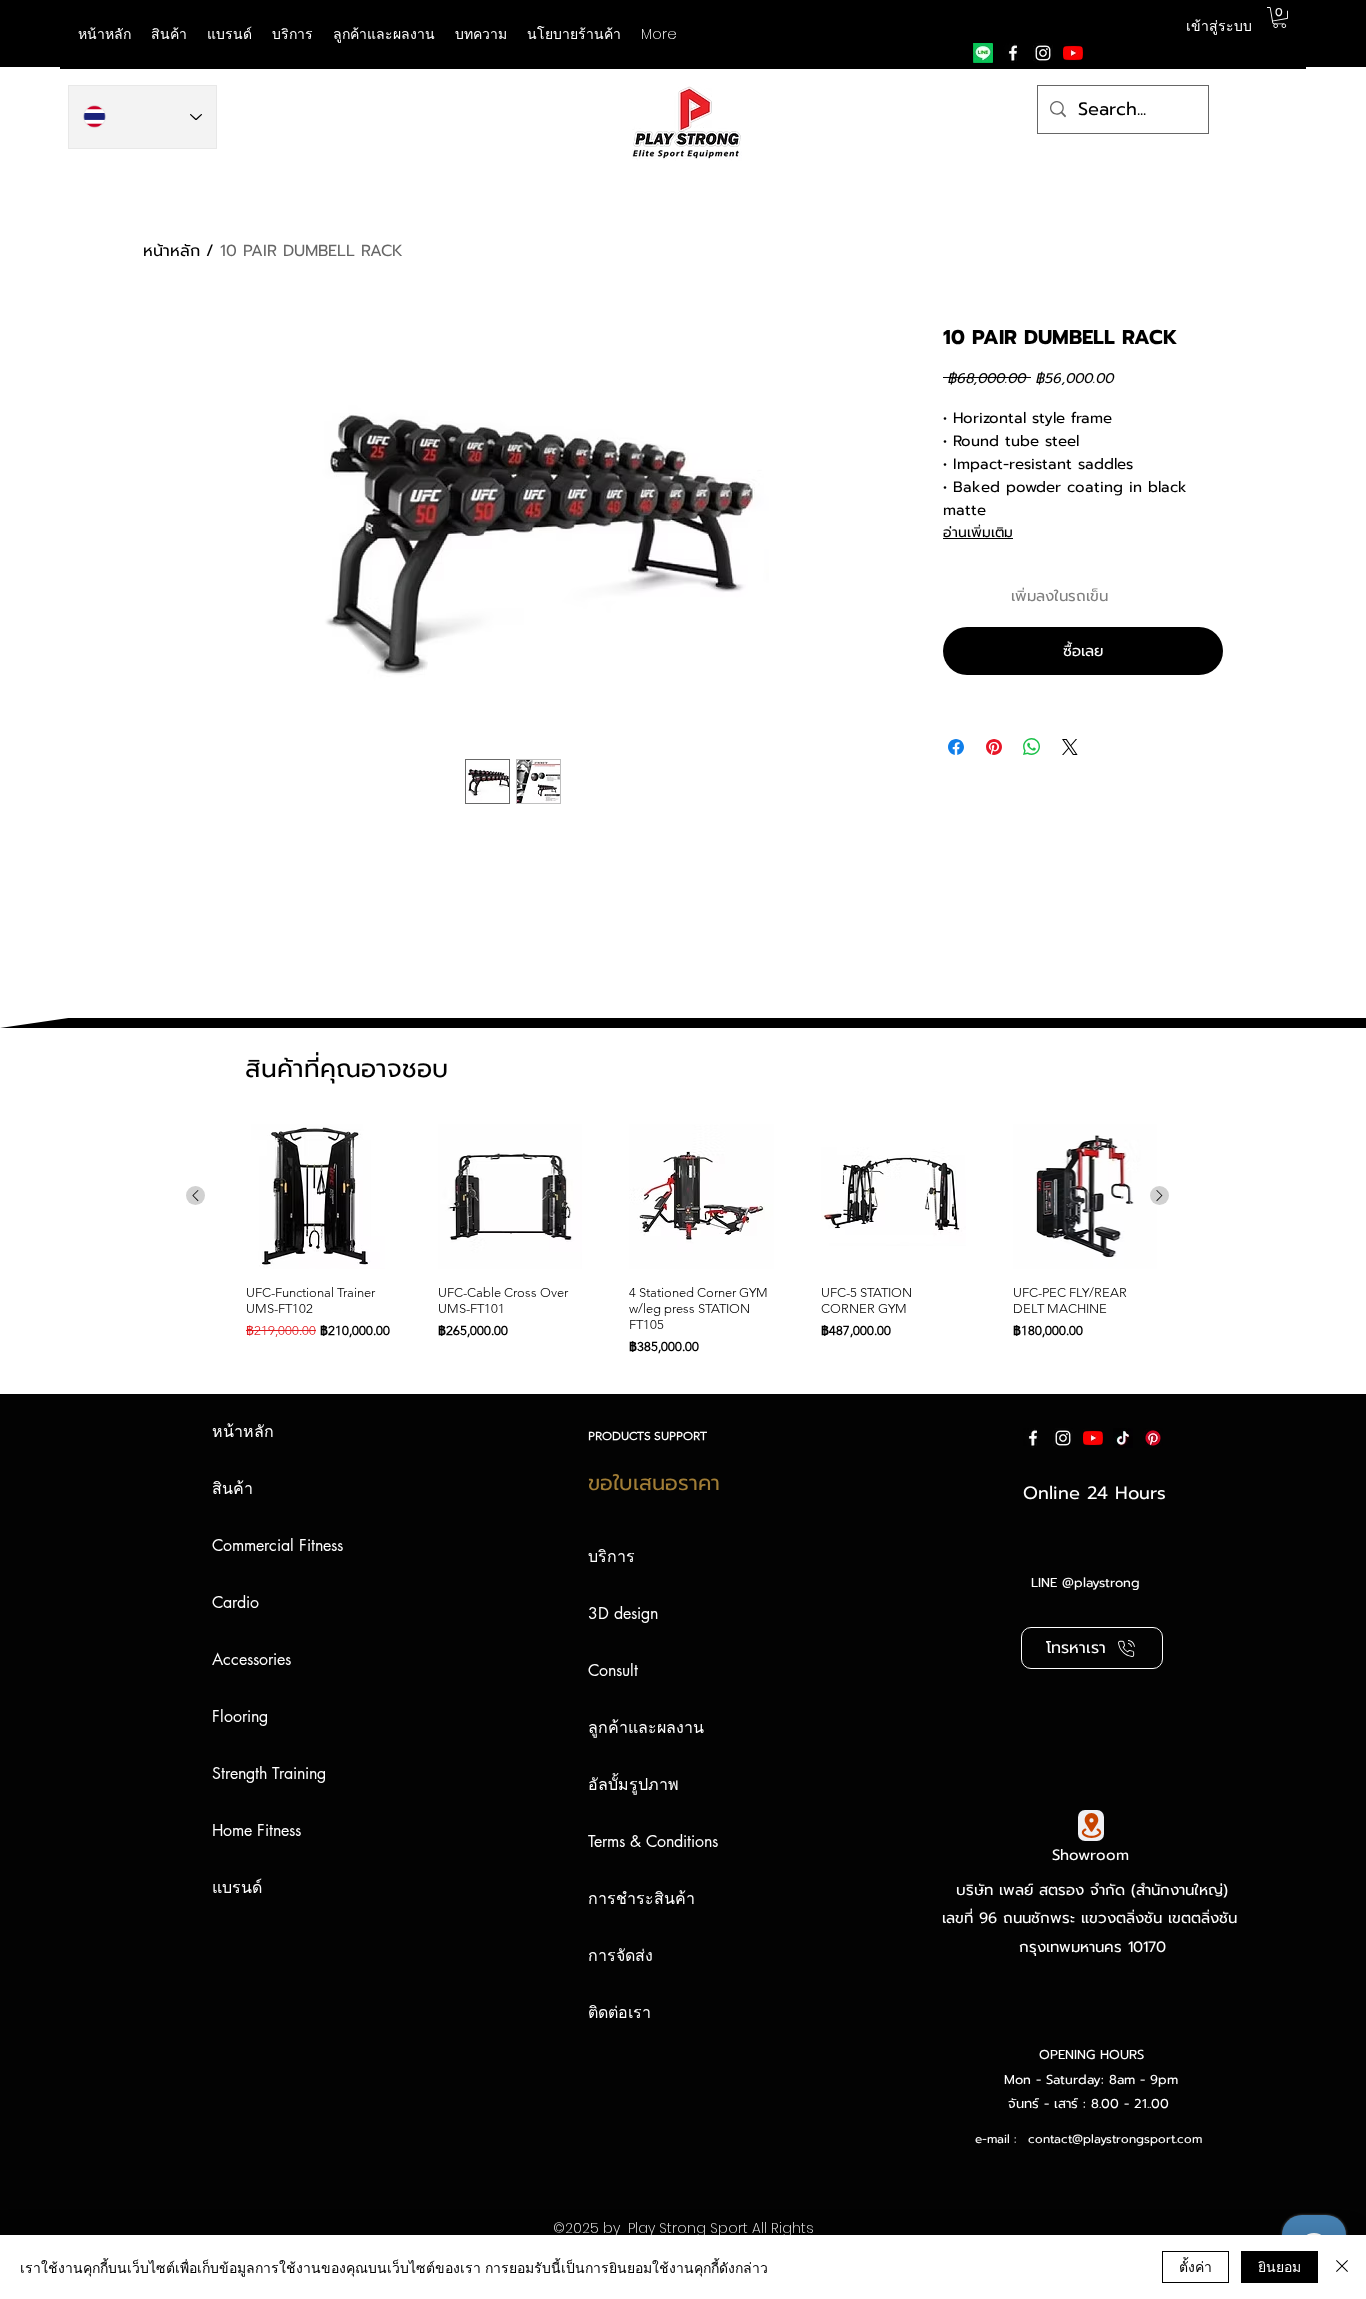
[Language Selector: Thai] (142, 117)
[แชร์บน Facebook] (956, 747)
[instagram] (1043, 53)
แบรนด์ (237, 1887)
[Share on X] (1070, 747)
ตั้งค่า (1195, 2266)
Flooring (240, 1716)
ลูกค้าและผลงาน (646, 1727)
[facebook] (1013, 53)
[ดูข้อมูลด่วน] (318, 1196)
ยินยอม (1279, 2266)
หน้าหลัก (171, 251)
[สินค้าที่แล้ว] (195, 1195)
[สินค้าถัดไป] (1159, 1195)
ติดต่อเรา (619, 2012)
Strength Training (269, 1773)
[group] (677, 1240)
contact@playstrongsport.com (1115, 2139)
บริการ (611, 1556)
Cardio (235, 1602)
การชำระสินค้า (641, 1898)
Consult (613, 1670)
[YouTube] (1073, 53)
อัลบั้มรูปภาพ (633, 1784)
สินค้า (232, 1488)
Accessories (251, 1659)
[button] (229, 34)
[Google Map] (1091, 1825)
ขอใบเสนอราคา (654, 1483)
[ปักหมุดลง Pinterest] (994, 747)
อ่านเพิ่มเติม (978, 532)
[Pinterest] (1153, 1438)
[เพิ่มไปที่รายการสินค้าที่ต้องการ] (1204, 596)
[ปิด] (1342, 2267)
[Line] (983, 53)
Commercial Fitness (277, 1545)
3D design (623, 1613)
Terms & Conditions (653, 1841)
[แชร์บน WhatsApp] (1032, 747)
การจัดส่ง (620, 1955)
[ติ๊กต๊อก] (1123, 1438)
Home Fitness (256, 1830)
